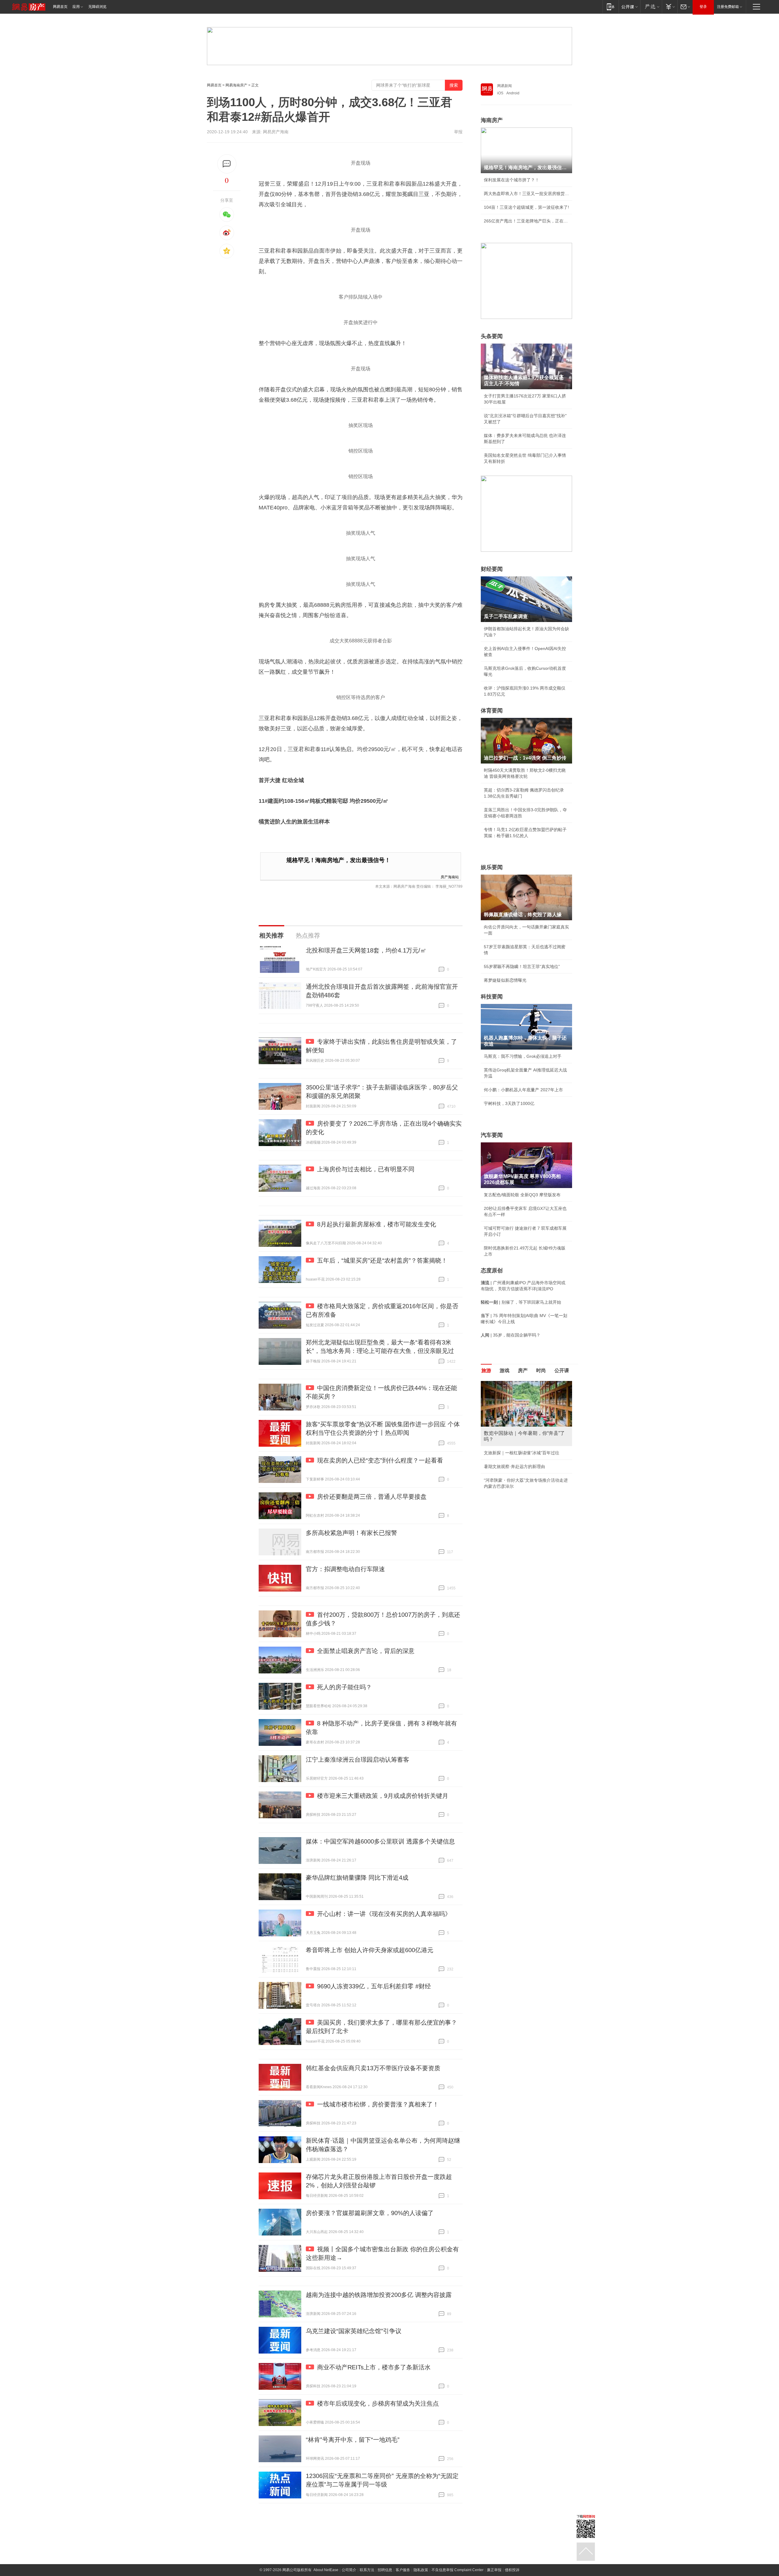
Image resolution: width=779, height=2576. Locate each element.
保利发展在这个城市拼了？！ (512, 180)
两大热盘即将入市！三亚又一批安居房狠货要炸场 (526, 194)
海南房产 (492, 120)
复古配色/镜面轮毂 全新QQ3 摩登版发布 (522, 1195)
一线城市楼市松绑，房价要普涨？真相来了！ (378, 2104)
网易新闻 (505, 86)
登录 (703, 7)
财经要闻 (492, 569)
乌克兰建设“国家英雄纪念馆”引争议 (354, 2331)
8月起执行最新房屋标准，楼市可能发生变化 (377, 1224)
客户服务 (403, 2570)
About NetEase (326, 2570)
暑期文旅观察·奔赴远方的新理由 (514, 1466)
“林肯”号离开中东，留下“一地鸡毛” (353, 2440)
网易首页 (60, 7)
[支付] (670, 7)
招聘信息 (385, 2570)
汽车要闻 (492, 1135)
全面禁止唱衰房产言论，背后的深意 (366, 1651)
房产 (523, 1370)
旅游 (486, 1370)
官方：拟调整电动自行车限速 (345, 1569)
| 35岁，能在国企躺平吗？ (511, 1335)
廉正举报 (494, 2570)
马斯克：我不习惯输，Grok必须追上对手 (523, 1056)
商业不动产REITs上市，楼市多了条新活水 (374, 2367)
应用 (76, 7)
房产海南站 (450, 877)
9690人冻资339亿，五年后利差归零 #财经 (374, 1986)
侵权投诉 (512, 2570)
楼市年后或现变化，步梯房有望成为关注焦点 (378, 2403)
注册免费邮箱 (728, 7)
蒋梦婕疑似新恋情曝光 (505, 980)
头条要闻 (492, 336)
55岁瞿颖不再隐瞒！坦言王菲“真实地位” (522, 966)
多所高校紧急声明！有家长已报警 (351, 1533)
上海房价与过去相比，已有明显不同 (366, 1169)
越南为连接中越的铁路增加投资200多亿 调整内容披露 (379, 2295)
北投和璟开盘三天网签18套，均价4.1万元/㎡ (366, 950)
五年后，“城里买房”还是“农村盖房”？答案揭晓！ (382, 1260)
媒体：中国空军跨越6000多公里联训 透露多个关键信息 (380, 1841)
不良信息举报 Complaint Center (458, 2570)
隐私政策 (421, 2570)
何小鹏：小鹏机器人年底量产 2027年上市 (523, 1090)
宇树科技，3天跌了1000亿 (509, 1103)
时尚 (541, 1370)
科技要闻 (492, 997)
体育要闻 (492, 711)
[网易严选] (651, 7)
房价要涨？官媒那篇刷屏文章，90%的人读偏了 (370, 2213)
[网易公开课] (629, 7)
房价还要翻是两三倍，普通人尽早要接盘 (372, 1497)
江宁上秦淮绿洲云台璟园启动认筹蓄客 (358, 1760)
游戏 (505, 1370)
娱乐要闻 (492, 867)
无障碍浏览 (97, 7)
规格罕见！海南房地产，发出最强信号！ (338, 860)
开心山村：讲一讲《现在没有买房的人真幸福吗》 (384, 1914)
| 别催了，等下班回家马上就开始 (521, 1302)
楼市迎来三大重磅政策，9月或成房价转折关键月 (383, 1796)
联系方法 (367, 2570)
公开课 (562, 1370)
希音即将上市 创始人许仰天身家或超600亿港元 (370, 1950)
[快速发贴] (227, 164)
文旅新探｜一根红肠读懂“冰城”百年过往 (522, 1453)
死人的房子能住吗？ (344, 1687)
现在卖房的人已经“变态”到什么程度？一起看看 (380, 1460)
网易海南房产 (236, 85)
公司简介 (349, 2570)
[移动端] (611, 7)
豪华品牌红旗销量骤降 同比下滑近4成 (357, 1878)
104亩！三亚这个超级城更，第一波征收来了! (526, 207)
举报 (458, 132)
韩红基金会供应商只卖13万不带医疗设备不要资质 (373, 2068)
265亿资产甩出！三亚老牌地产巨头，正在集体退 (526, 221)
